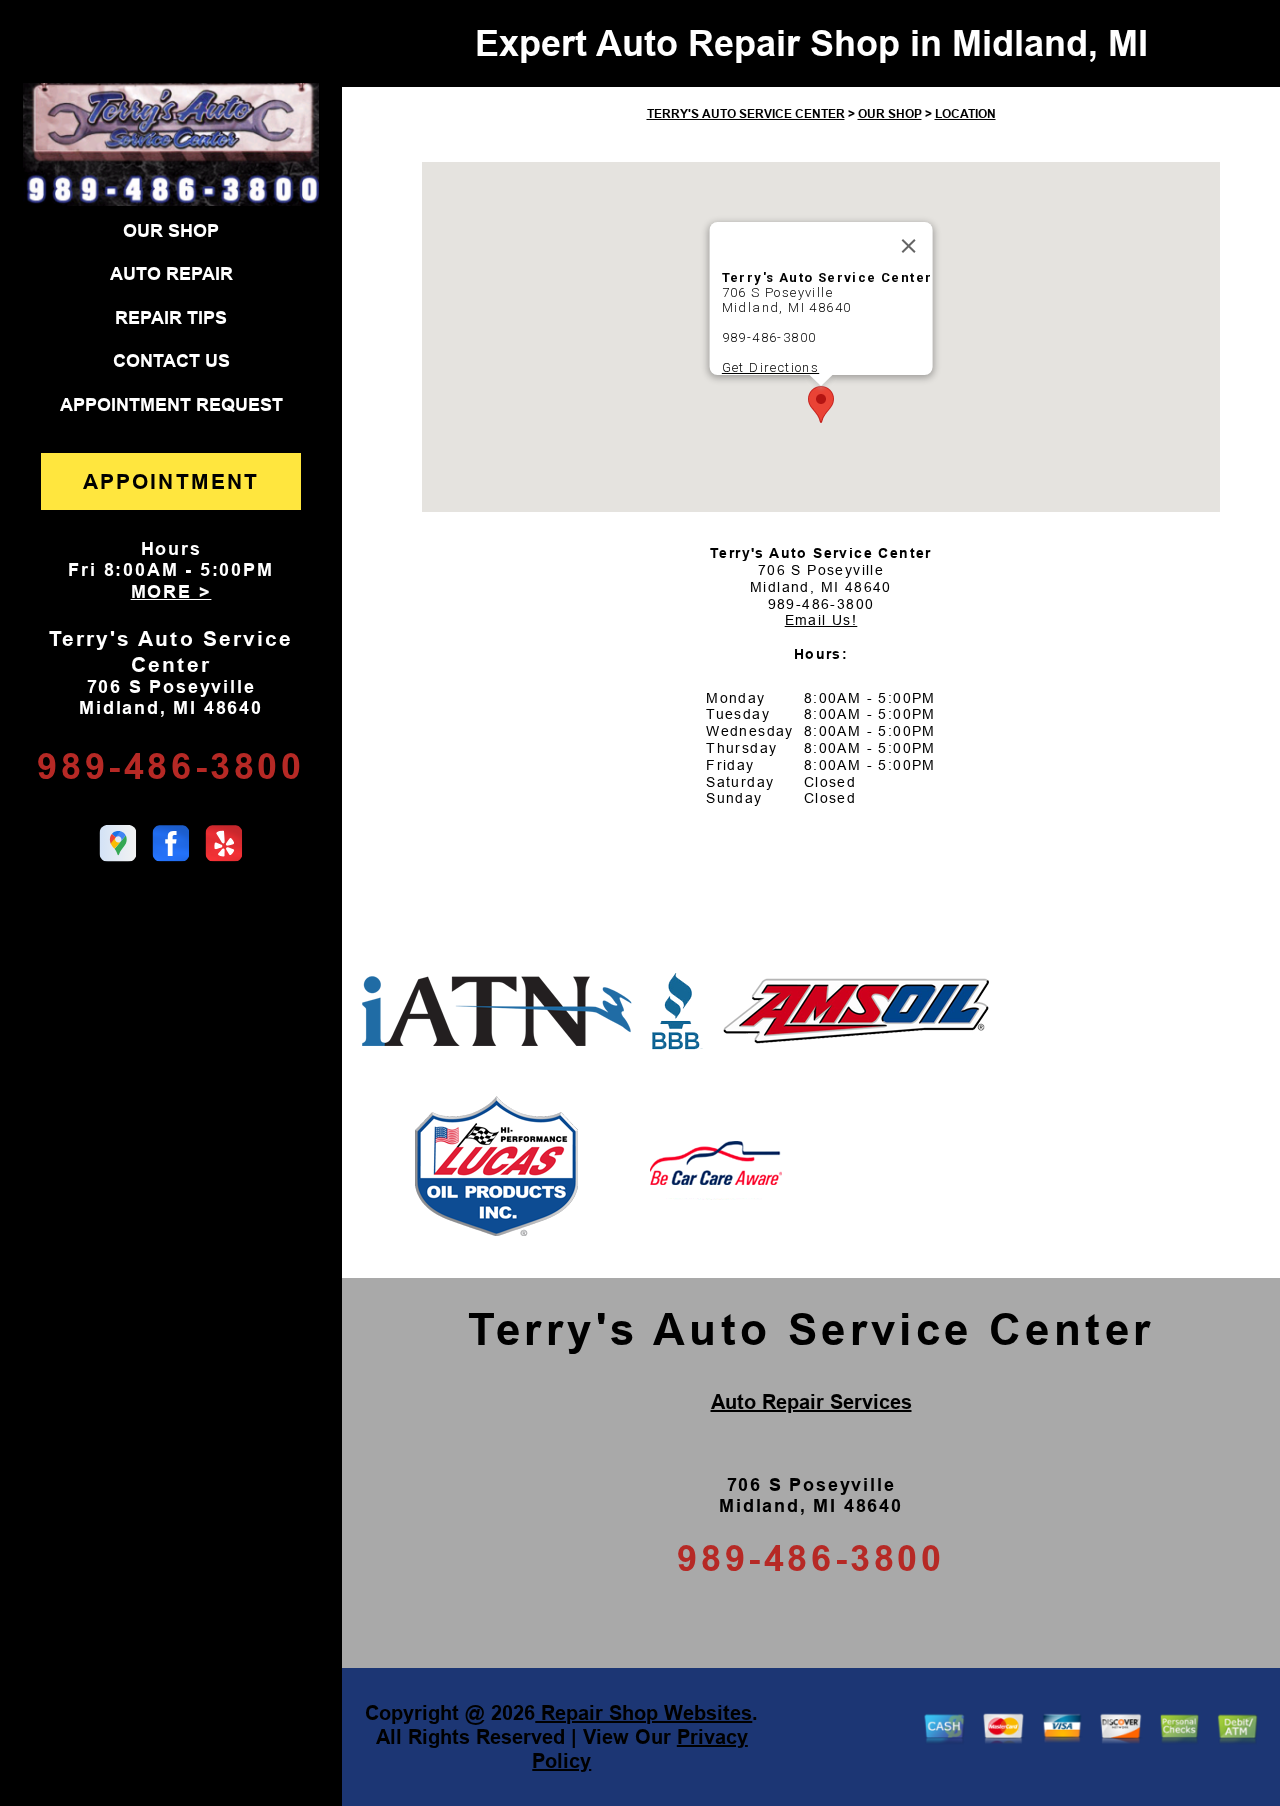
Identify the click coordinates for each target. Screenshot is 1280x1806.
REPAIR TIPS (171, 318)
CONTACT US (171, 361)
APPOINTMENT (171, 481)
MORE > (171, 592)
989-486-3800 (170, 766)
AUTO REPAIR (171, 274)
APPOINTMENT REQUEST (171, 405)
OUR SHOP (171, 231)
